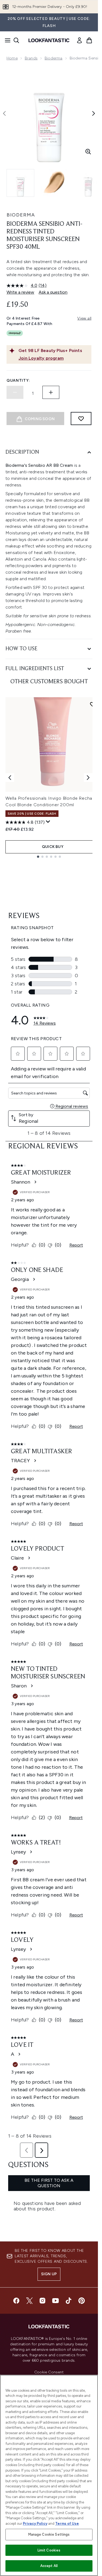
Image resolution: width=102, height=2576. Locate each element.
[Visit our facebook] (16, 2301)
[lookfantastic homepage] (49, 40)
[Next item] (88, 778)
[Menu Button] (6, 40)
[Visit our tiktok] (69, 2301)
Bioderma (54, 58)
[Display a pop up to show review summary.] (48, 822)
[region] (49, 2475)
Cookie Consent (49, 2372)
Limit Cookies (49, 2550)
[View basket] (89, 40)
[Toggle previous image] (4, 113)
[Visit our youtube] (55, 2301)
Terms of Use (67, 2524)
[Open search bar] (16, 40)
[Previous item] (10, 778)
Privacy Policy (35, 2524)
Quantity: (18, 380)
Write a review (20, 292)
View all (84, 318)
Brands (31, 58)
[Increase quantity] (51, 392)
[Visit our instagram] (42, 2301)
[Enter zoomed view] (88, 152)
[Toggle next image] (94, 113)
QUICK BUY (53, 847)
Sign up (49, 2274)
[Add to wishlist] (81, 419)
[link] (79, 40)
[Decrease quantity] (15, 392)
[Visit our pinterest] (82, 2301)
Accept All (49, 2566)
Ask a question (53, 292)
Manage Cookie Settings (49, 2534)
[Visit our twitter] (29, 2301)
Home (12, 58)
